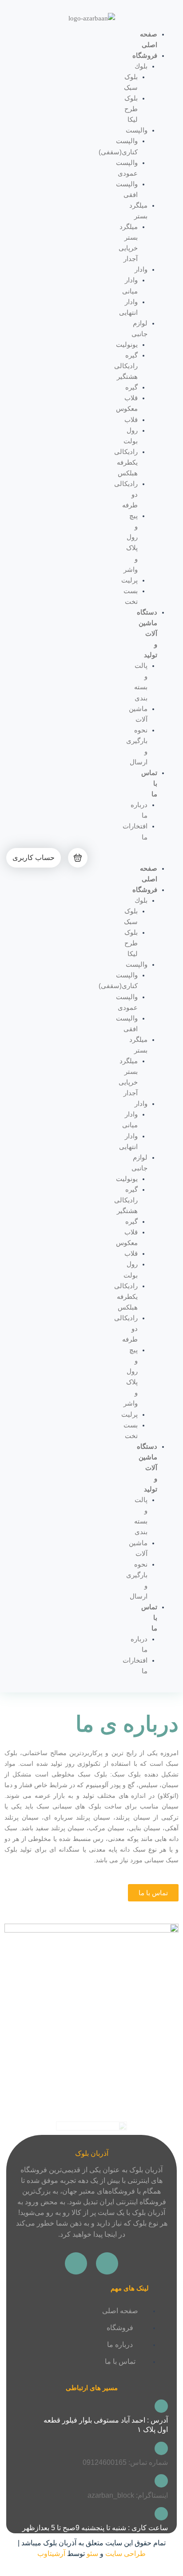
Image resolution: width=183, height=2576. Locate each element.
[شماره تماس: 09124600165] (161, 2448)
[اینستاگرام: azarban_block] (161, 2481)
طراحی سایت (125, 2554)
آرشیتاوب (51, 2554)
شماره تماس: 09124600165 (125, 2462)
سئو (92, 2554)
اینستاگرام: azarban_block (128, 2495)
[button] (168, 858)
